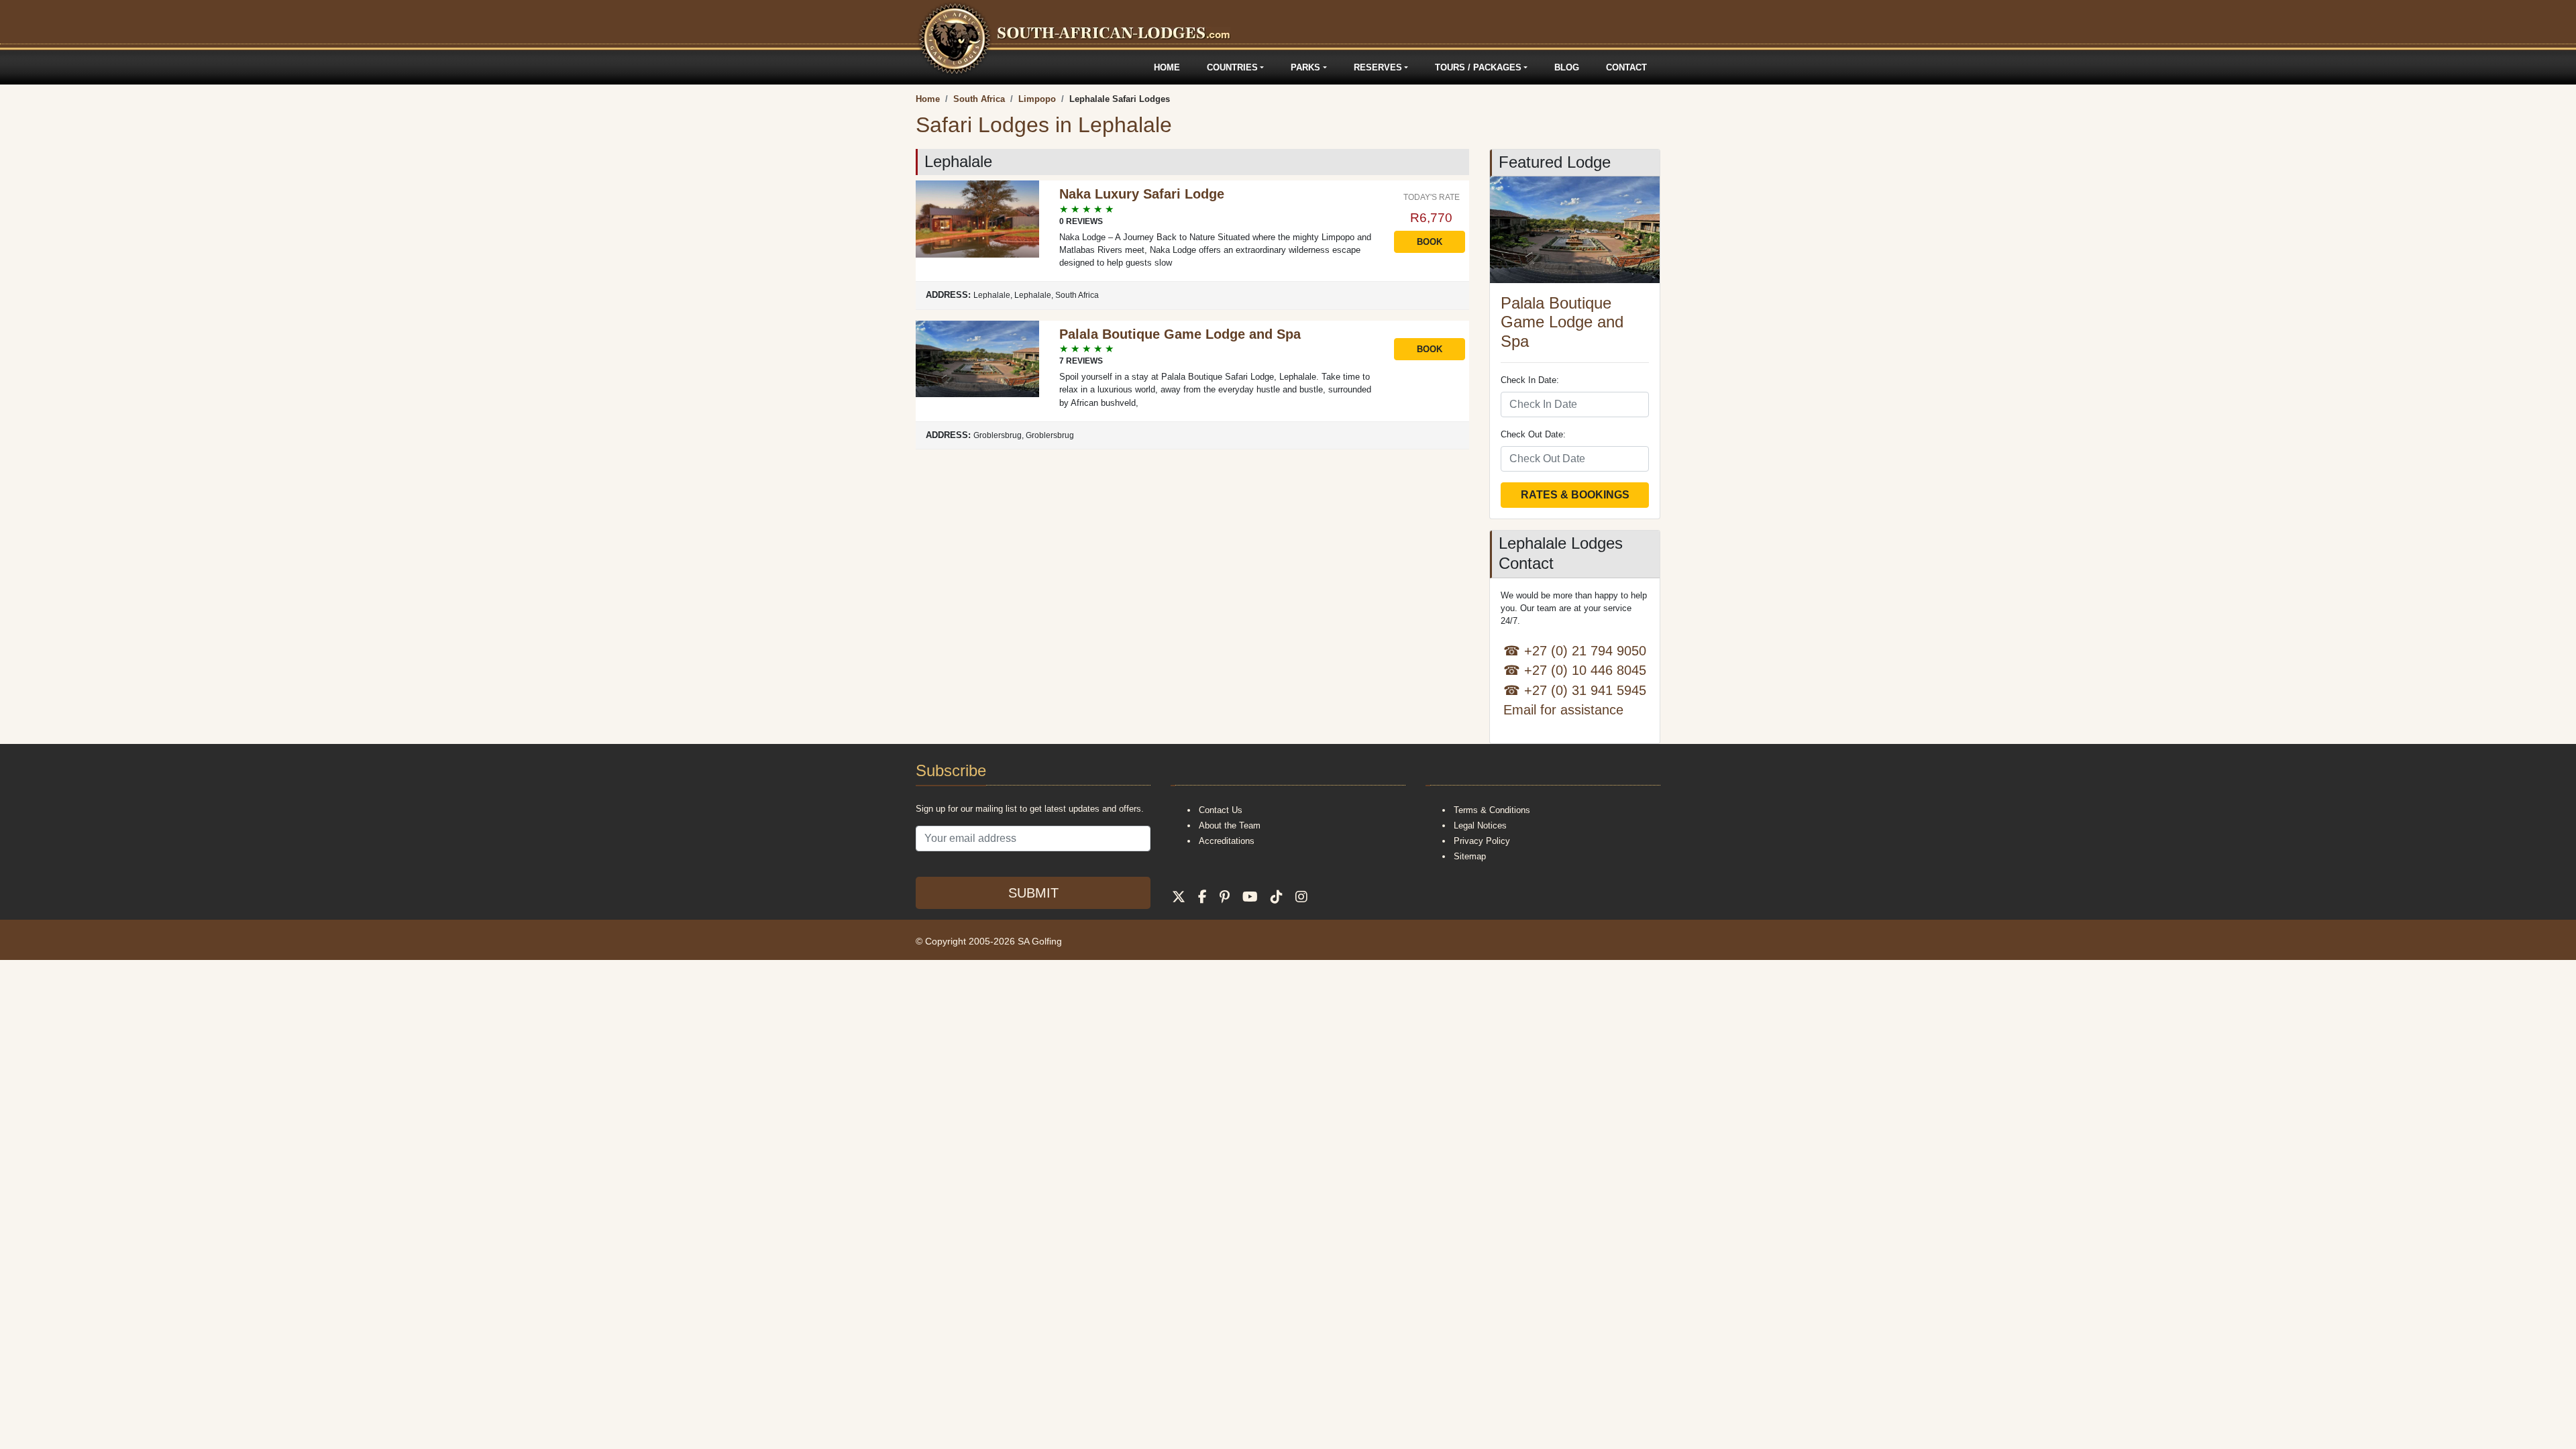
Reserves (1378, 67)
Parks (1305, 67)
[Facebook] (1202, 897)
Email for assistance (1563, 709)
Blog (1567, 67)
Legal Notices (1480, 825)
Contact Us (1221, 810)
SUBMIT (1033, 893)
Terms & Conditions (1492, 810)
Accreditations (1227, 841)
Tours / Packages (1478, 67)
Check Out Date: (1533, 434)
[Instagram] (1301, 897)
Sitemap (1470, 856)
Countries (1232, 67)
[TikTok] (1277, 897)
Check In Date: (1530, 380)
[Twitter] (1179, 897)
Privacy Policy (1482, 841)
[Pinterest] (1225, 897)
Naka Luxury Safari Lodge (1142, 194)
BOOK (1430, 242)
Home (1167, 67)
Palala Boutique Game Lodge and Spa (1180, 334)
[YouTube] (1250, 897)
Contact (1626, 67)
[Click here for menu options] (918, 67)
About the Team (1230, 825)
